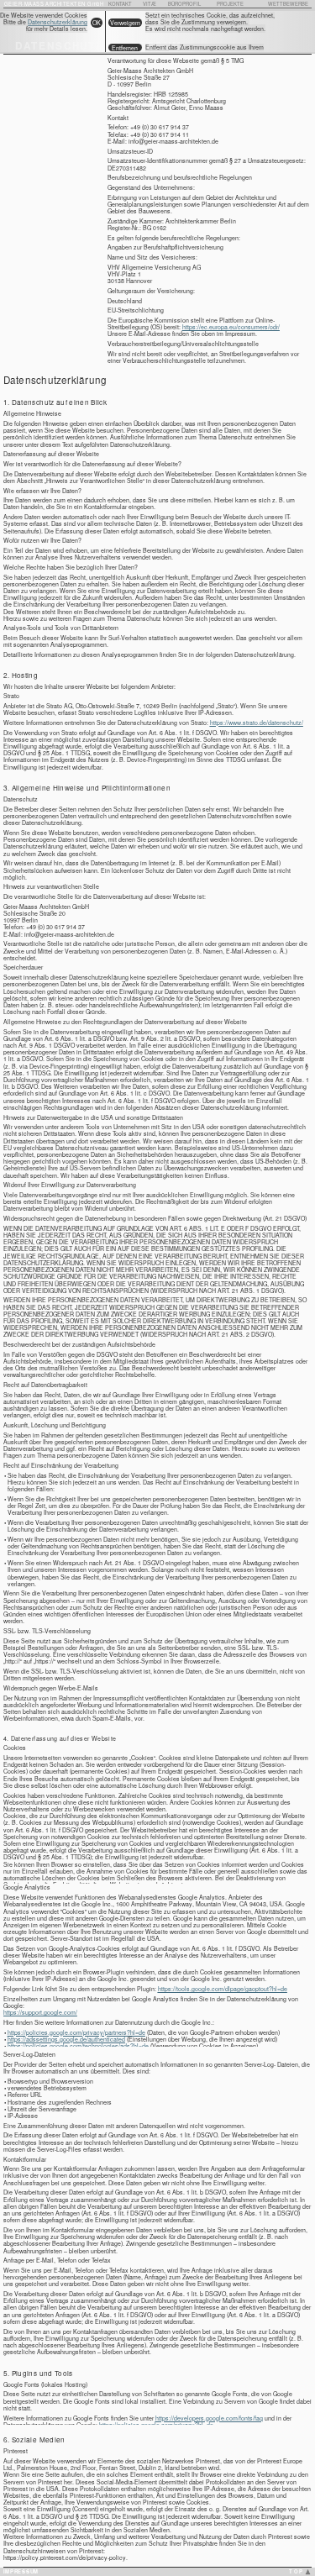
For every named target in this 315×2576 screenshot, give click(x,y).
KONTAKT (120, 4)
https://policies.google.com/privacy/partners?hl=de (76, 2032)
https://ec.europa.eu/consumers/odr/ (231, 327)
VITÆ (150, 4)
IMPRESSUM (21, 2571)
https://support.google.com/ (40, 2012)
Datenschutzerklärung (58, 22)
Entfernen (125, 47)
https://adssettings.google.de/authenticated (66, 2039)
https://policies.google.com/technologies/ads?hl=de (78, 2046)
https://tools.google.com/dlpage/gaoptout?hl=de (223, 1989)
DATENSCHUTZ (59, 46)
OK (97, 23)
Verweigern (125, 22)
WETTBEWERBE (288, 4)
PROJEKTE (230, 4)
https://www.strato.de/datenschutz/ (257, 723)
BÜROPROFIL (184, 4)
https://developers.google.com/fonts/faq (209, 2418)
